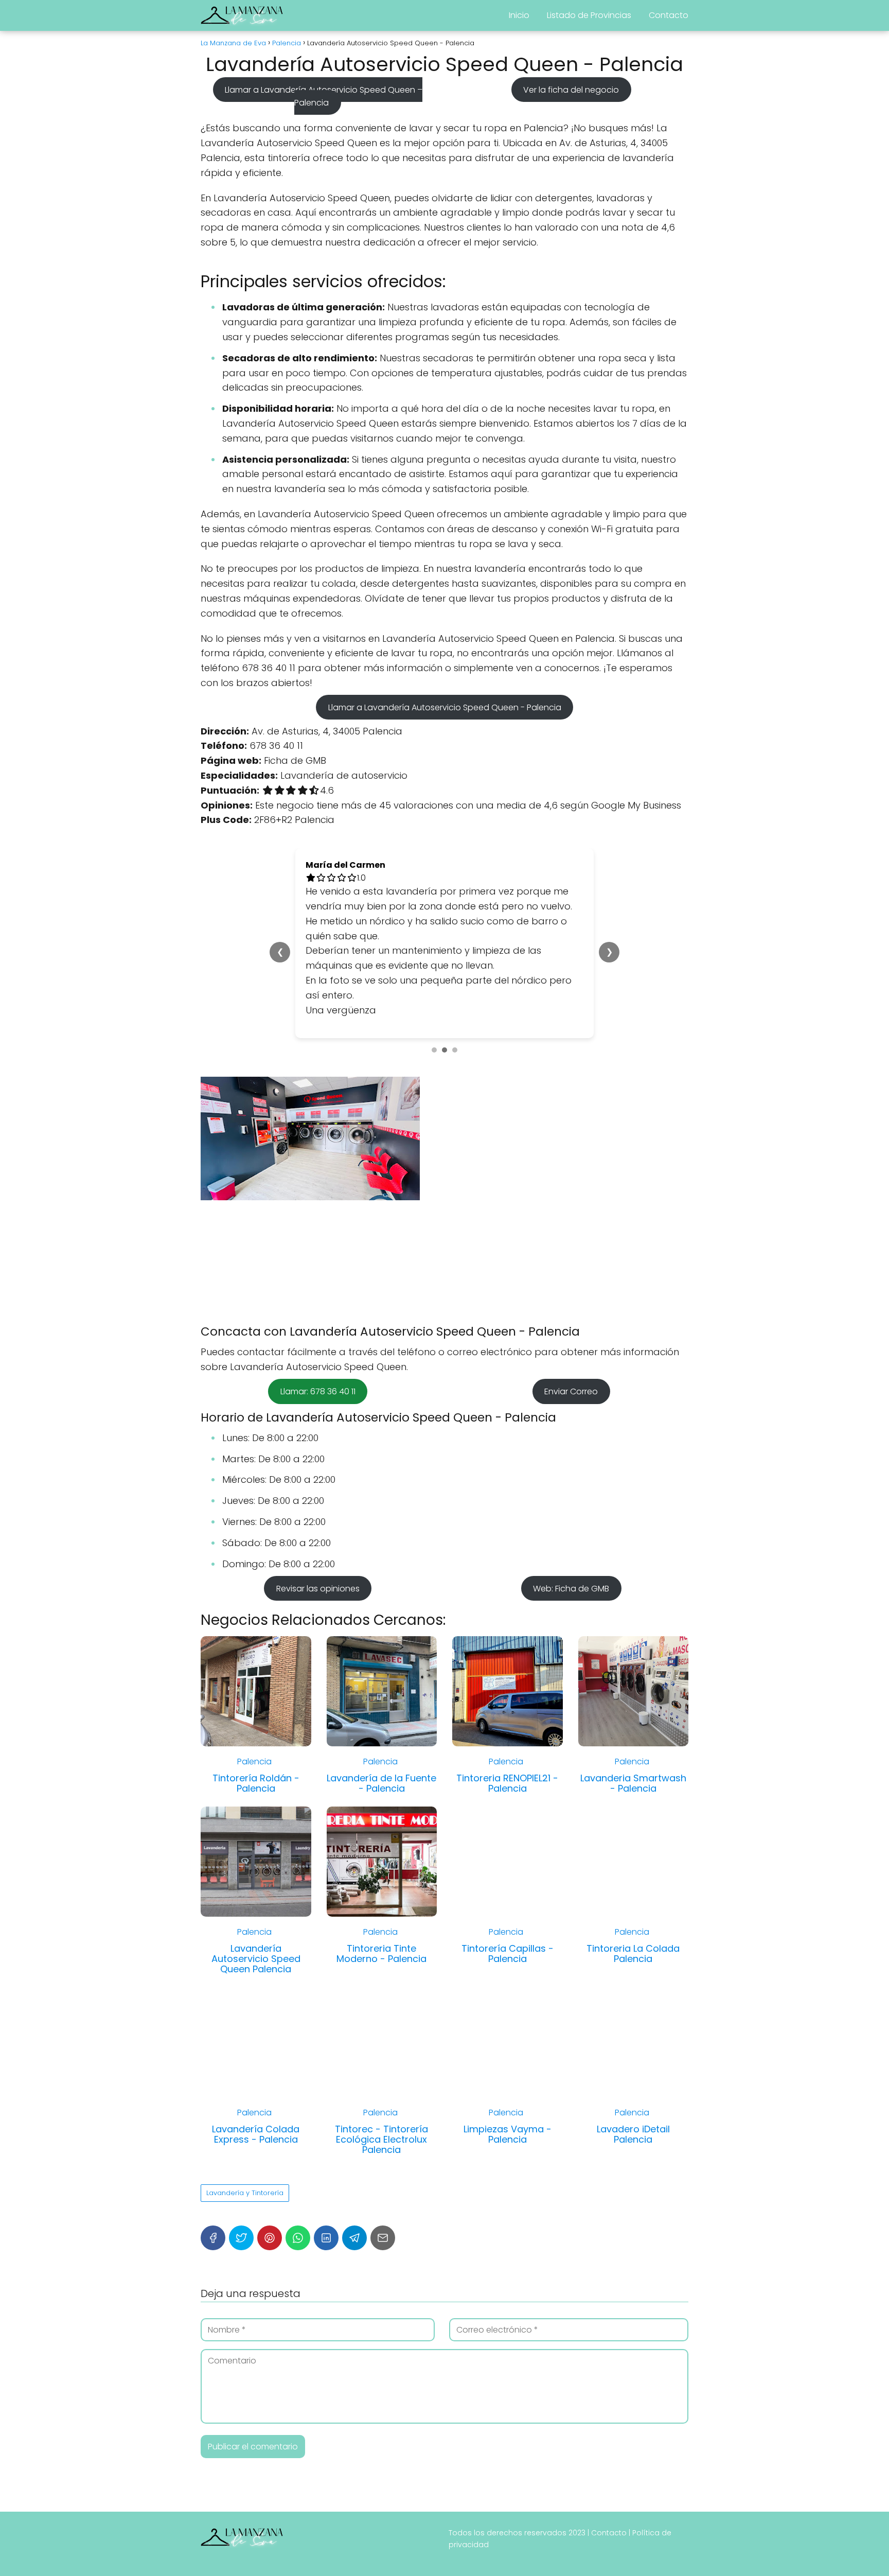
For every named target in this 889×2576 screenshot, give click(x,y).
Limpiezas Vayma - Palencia (508, 2208)
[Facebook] (213, 2312)
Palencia (254, 1836)
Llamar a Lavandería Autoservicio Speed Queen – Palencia (324, 96)
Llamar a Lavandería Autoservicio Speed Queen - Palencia (445, 707)
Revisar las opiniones (318, 1662)
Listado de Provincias (589, 15)
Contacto (669, 15)
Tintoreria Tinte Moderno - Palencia (381, 2028)
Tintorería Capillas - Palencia (508, 2028)
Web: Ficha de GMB (571, 1662)
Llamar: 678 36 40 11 (318, 1466)
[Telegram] (354, 2312)
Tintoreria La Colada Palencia (633, 2028)
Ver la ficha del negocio (571, 89)
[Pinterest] (270, 2312)
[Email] (383, 2312)
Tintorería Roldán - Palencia (256, 1857)
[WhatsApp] (298, 2312)
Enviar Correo (571, 1466)
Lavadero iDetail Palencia (633, 2208)
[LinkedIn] (326, 2312)
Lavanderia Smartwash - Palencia (633, 1857)
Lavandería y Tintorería (245, 2267)
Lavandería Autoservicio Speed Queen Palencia (256, 2033)
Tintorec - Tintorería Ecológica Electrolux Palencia (381, 2213)
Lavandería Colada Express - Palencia (256, 2208)
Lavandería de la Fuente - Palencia (381, 1857)
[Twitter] (241, 2312)
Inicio (519, 15)
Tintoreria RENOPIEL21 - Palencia (507, 1857)
